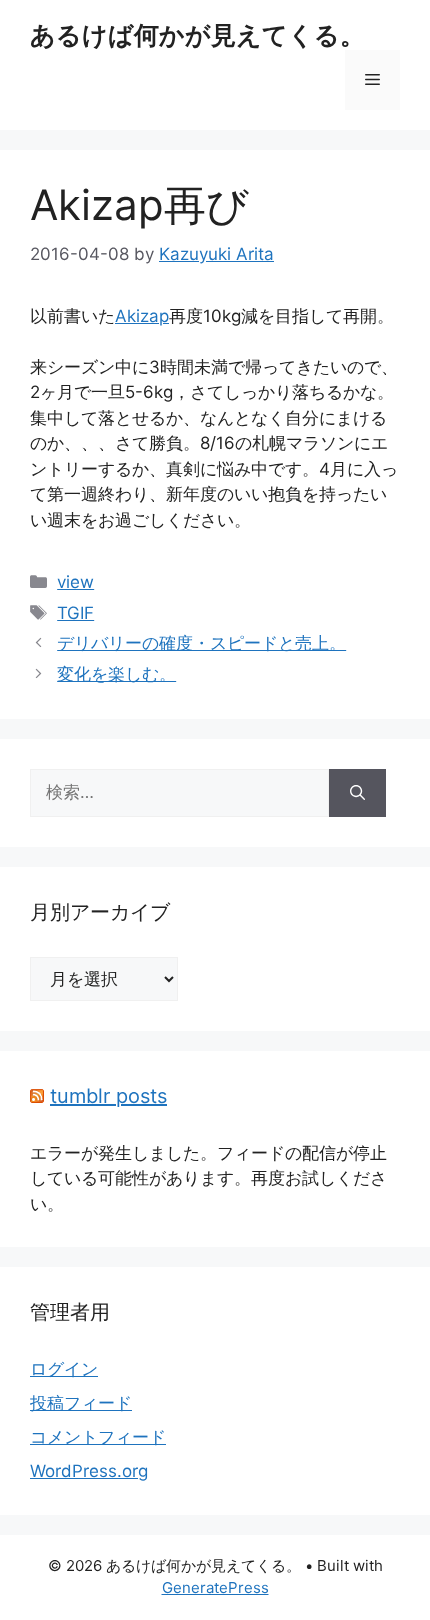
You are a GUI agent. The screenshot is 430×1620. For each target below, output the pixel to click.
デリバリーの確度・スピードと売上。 (201, 643)
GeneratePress (215, 1587)
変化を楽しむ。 (116, 674)
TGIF (75, 613)
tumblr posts (108, 1096)
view (75, 582)
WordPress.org (89, 1471)
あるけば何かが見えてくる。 (197, 35)
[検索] (357, 793)
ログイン (64, 1369)
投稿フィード (81, 1403)
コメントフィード (98, 1437)
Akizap (142, 316)
